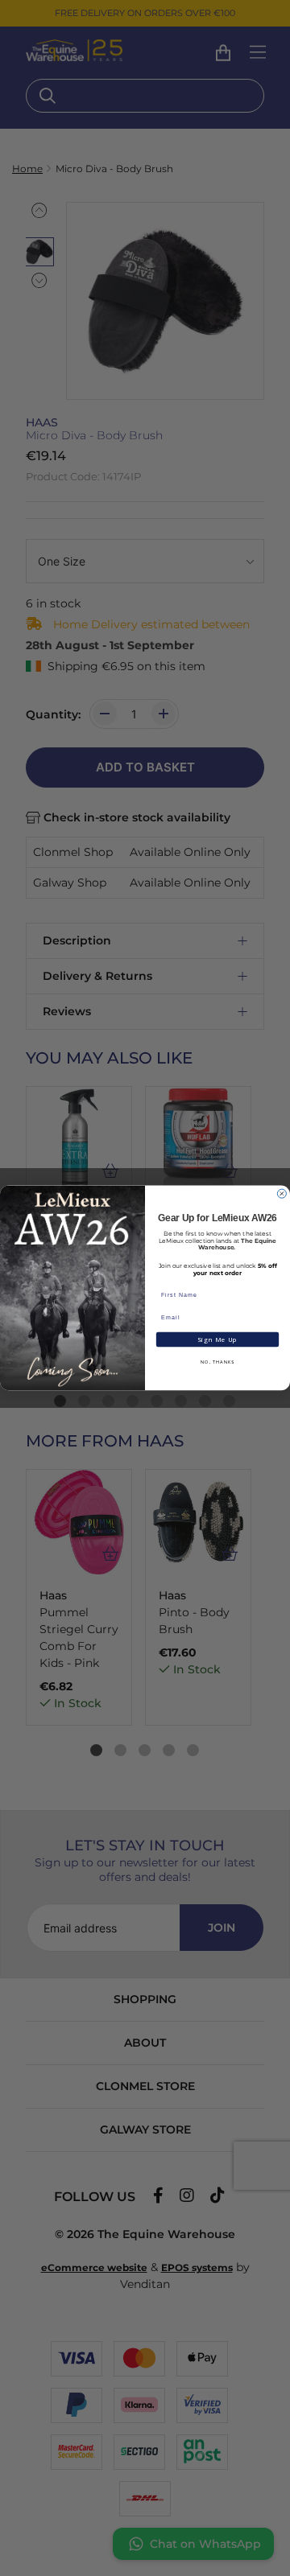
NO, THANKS (217, 1362)
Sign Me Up (217, 1339)
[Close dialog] (282, 1193)
